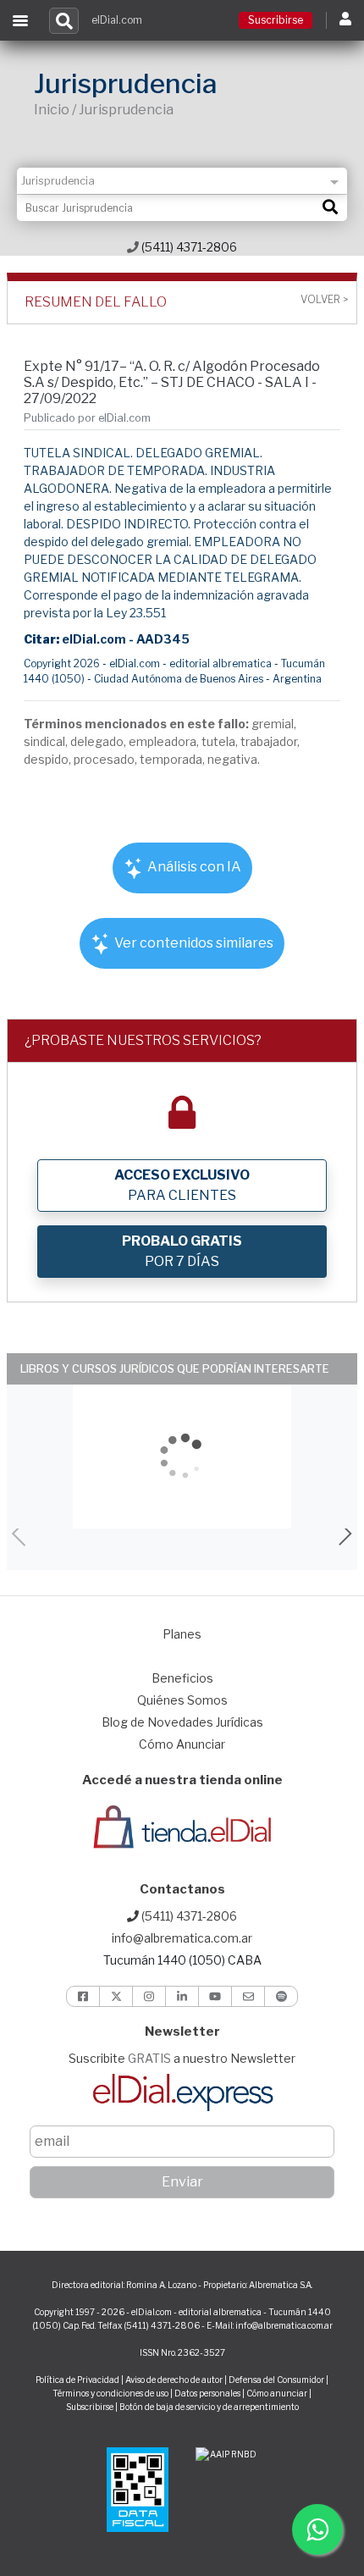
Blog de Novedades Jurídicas (182, 1722)
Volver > (324, 300)
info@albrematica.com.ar (182, 1938)
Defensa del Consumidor (276, 2380)
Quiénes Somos (182, 1700)
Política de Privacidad (77, 2380)
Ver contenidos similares (193, 943)
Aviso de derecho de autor (174, 2380)
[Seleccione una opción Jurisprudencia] (182, 181)
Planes (182, 1634)
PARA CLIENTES (182, 1185)
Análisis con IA (193, 867)
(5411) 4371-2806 (188, 247)
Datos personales (207, 2393)
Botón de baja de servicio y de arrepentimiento (209, 2407)
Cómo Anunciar (182, 1744)
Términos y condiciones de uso (110, 2393)
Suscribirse (276, 20)
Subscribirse (91, 2407)
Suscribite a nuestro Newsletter (182, 2058)
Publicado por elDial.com (87, 418)
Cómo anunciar (277, 2393)
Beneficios (182, 1678)
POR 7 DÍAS (182, 1251)
